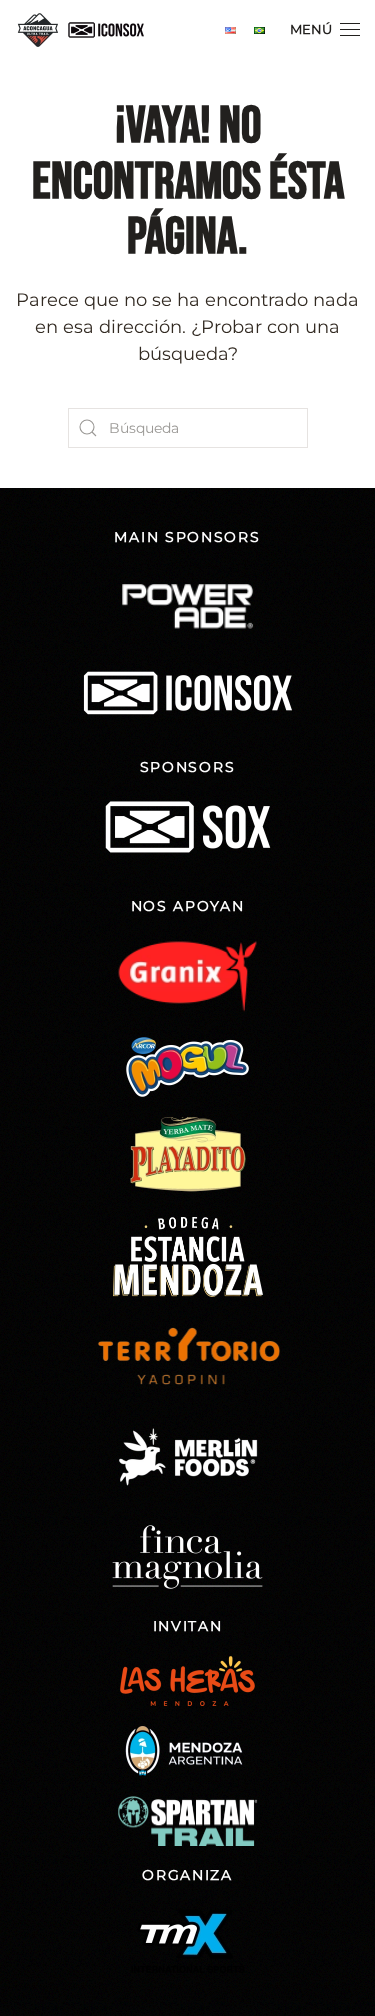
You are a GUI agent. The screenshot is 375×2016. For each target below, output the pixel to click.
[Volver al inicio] (85, 30)
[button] (325, 30)
